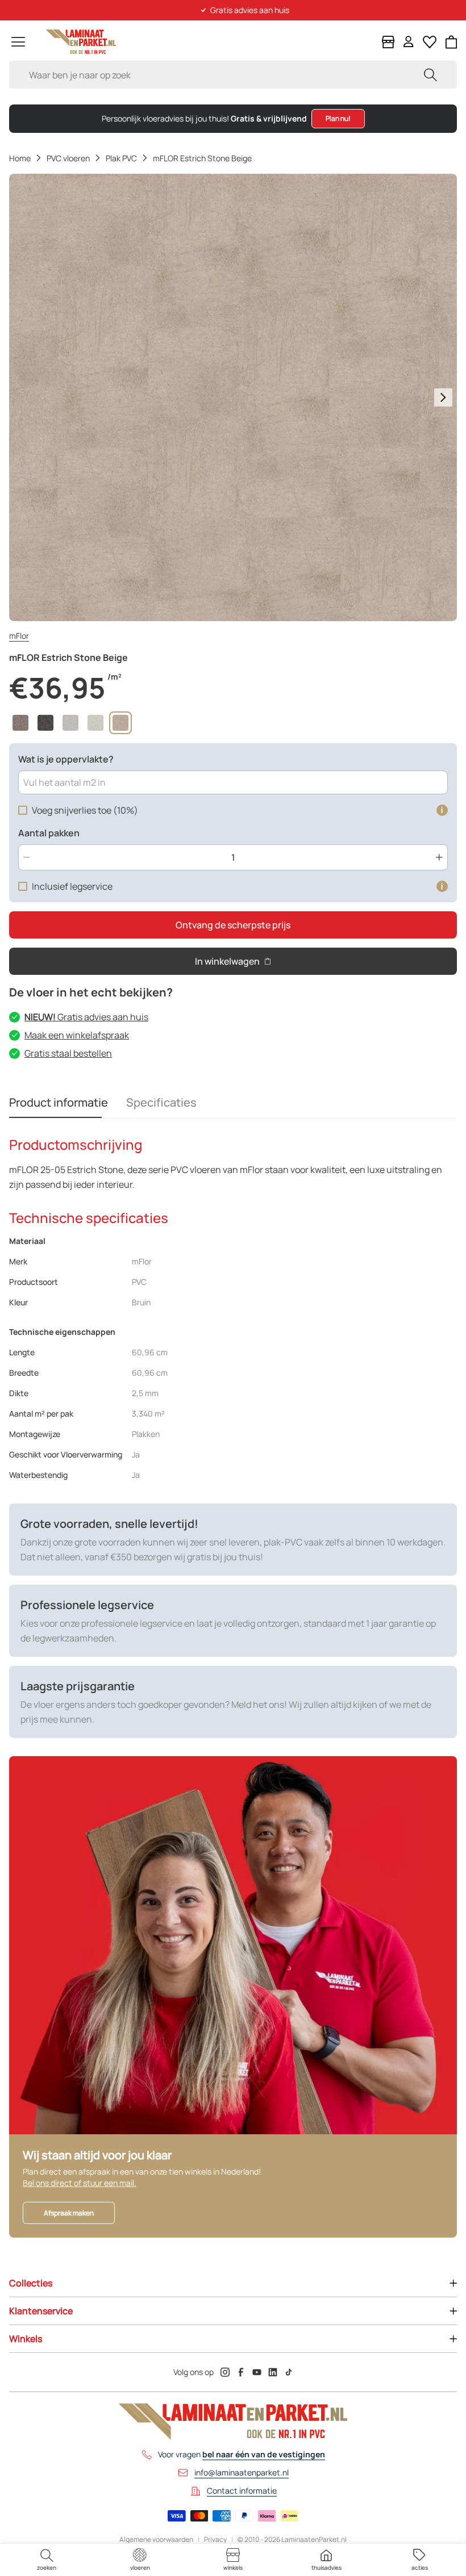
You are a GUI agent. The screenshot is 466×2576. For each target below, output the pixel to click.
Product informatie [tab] (59, 1102)
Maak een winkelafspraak (77, 1035)
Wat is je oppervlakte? (66, 759)
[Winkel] (388, 42)
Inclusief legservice (72, 886)
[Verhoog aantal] (439, 857)
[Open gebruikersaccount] (409, 42)
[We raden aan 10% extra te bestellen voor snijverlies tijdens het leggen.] (442, 810)
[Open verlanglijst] (430, 42)
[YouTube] (257, 2372)
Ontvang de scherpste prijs (233, 925)
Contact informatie (242, 2491)
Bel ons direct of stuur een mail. (80, 2183)
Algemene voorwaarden (156, 2540)
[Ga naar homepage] (81, 42)
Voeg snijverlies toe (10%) (85, 810)
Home (20, 158)
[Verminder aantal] (27, 857)
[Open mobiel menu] (18, 42)
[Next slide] (443, 397)
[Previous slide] (23, 397)
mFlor (19, 636)
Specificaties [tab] (161, 1102)
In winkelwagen (227, 961)
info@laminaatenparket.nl (242, 2472)
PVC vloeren (68, 158)
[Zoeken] (430, 75)
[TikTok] (289, 2372)
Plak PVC (121, 158)
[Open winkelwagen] (452, 42)
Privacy (215, 2540)
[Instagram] (225, 2372)
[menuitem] (47, 2560)
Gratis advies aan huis (86, 1017)
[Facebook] (241, 2372)
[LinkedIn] (273, 2372)
